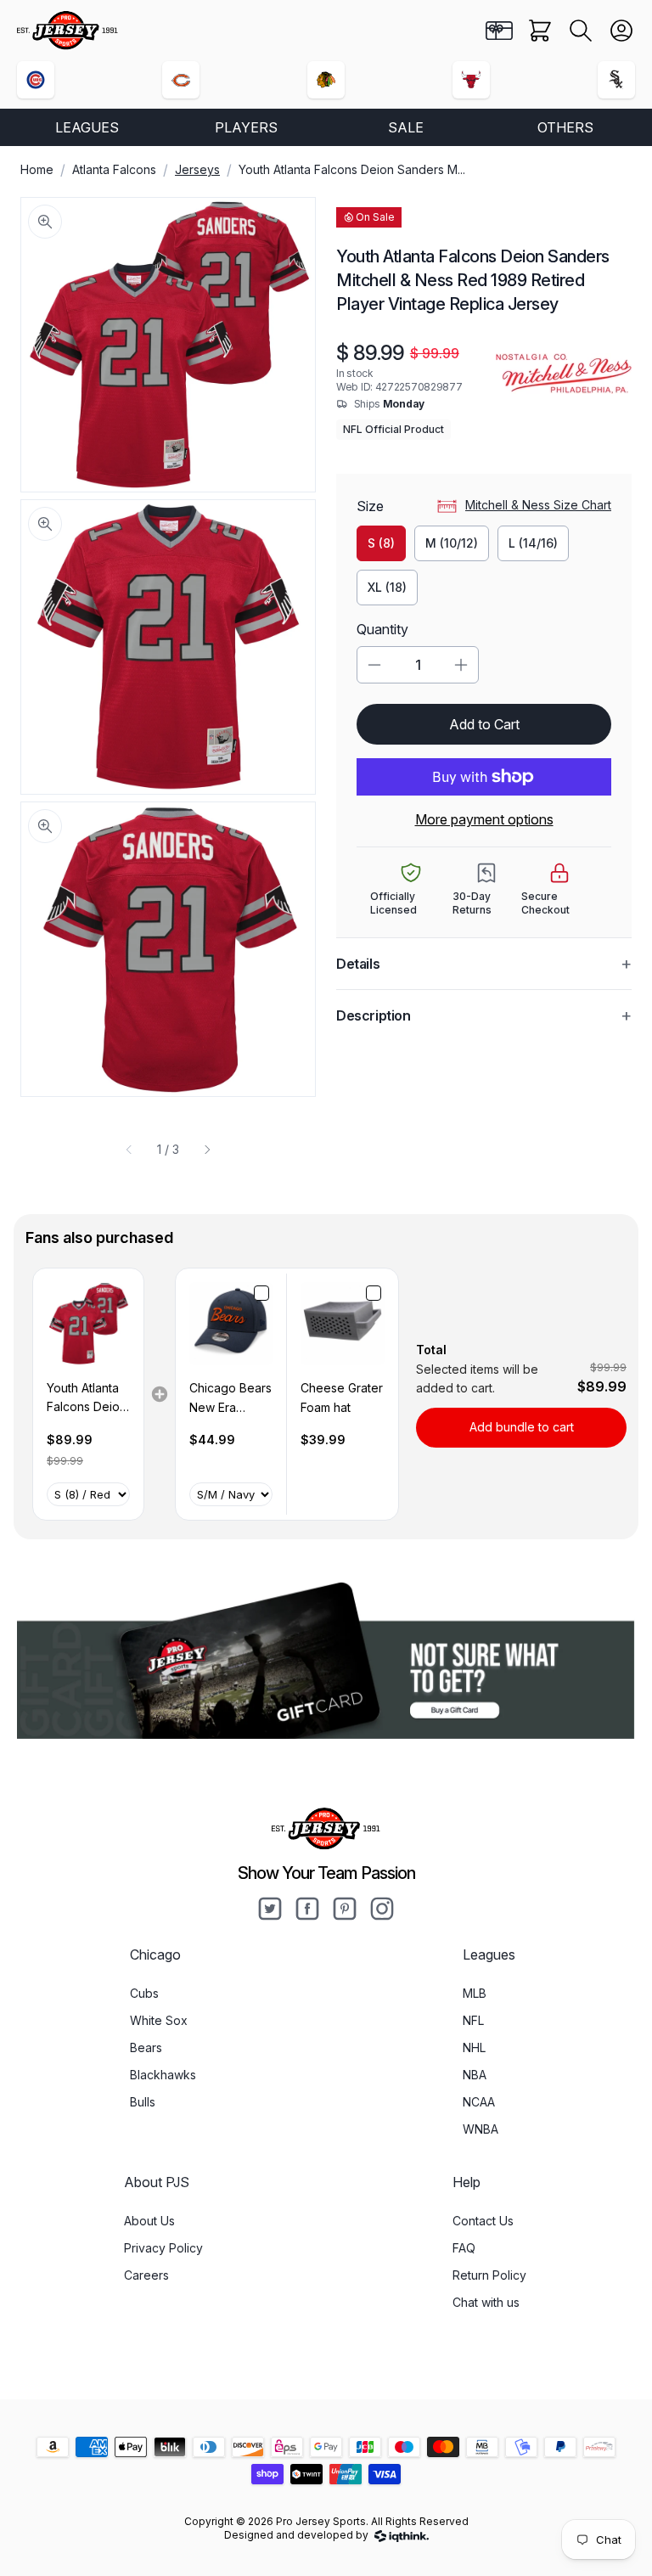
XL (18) (387, 587)
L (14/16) (533, 543)
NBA (475, 2075)
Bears (146, 2047)
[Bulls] (471, 80)
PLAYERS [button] (246, 127)
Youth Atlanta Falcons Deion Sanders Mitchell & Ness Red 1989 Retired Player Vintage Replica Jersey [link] (88, 1399)
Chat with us (486, 2302)
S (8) (381, 543)
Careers (146, 2275)
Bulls (143, 2102)
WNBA (481, 2129)
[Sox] (616, 80)
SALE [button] (406, 127)
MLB (475, 1993)
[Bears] (181, 80)
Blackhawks (163, 2075)
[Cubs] (36, 80)
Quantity (382, 629)
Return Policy (489, 2275)
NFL (473, 2020)
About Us (149, 2221)
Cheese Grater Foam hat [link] (342, 1397)
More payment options (484, 819)
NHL (474, 2047)
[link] (88, 1324)
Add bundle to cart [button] (522, 1427)
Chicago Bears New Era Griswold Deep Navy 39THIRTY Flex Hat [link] (231, 1399)
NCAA (479, 2102)
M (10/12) (452, 543)
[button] (581, 31)
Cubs (144, 1993)
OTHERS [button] (565, 127)
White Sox (159, 2020)
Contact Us (483, 2221)
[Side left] (129, 1150)
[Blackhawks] (326, 80)
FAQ (464, 2248)
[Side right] (207, 1150)
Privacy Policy (163, 2248)
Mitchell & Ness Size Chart (538, 505)
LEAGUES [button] (87, 127)
